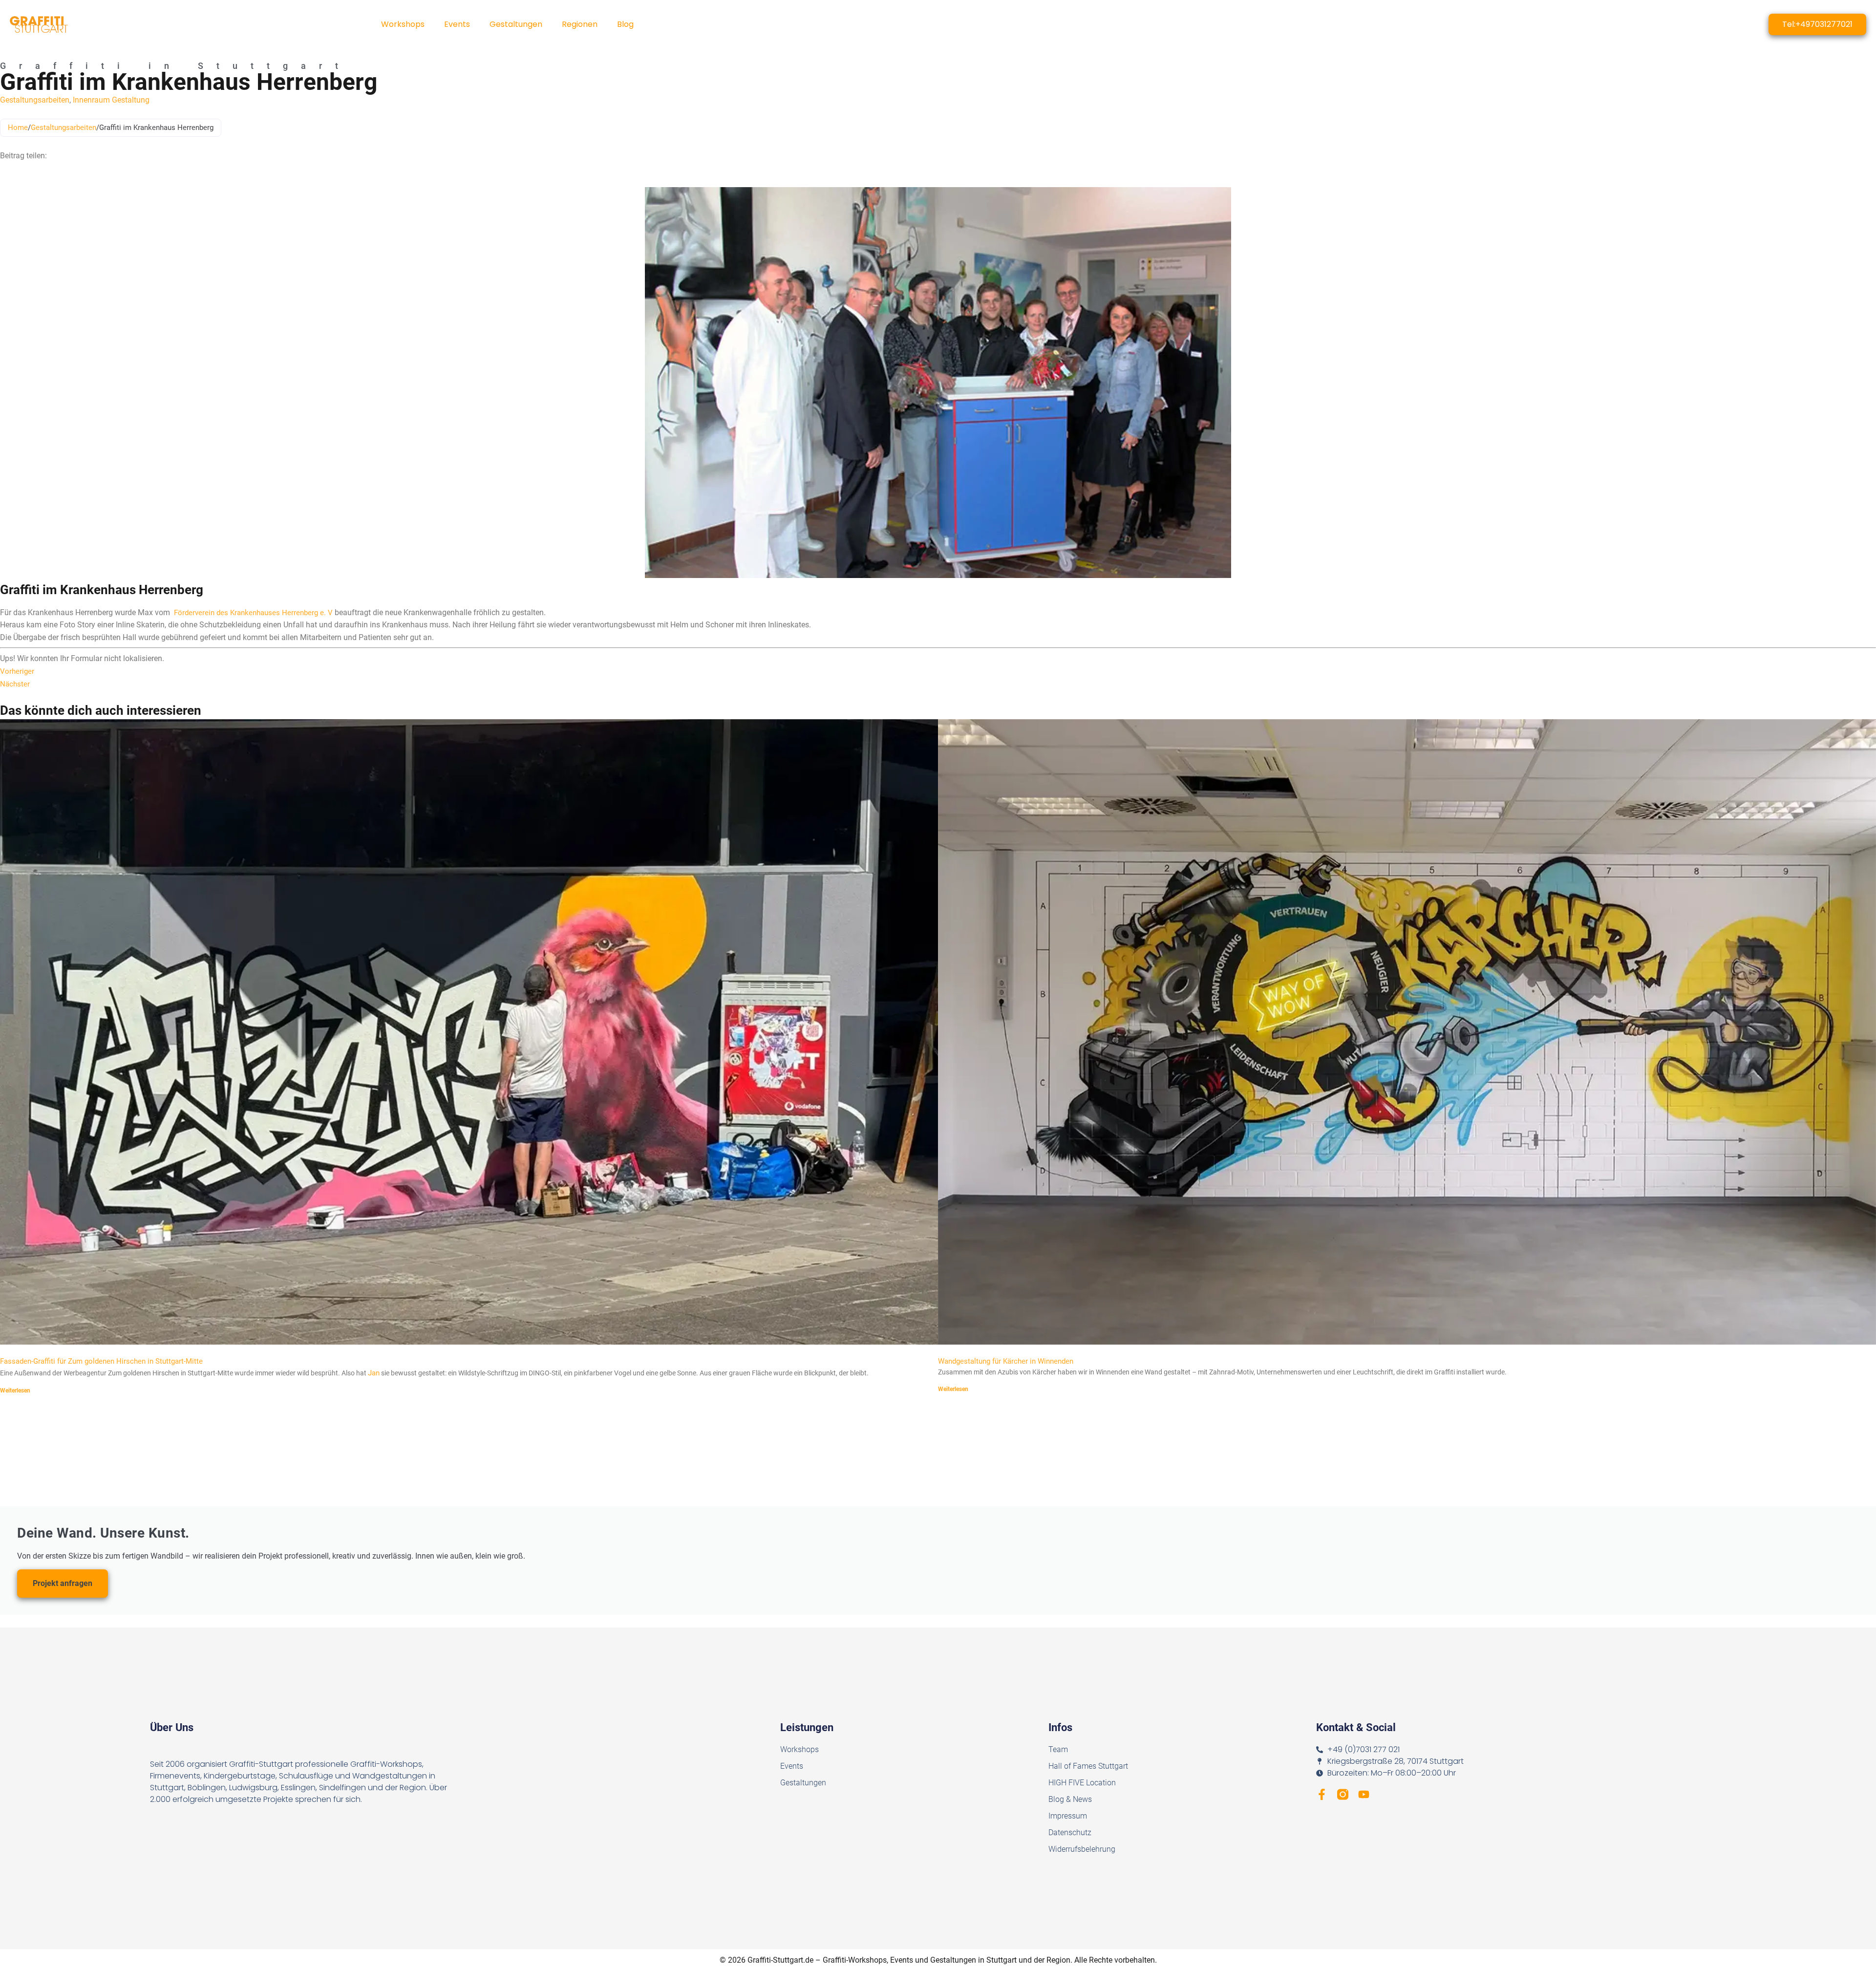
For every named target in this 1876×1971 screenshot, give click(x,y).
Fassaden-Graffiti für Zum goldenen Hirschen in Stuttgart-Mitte (101, 1361)
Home (18, 128)
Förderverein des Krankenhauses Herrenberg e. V (253, 613)
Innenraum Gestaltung (111, 100)
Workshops (403, 24)
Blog (625, 24)
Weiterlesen (15, 1391)
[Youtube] (1364, 1794)
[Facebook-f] (1322, 1794)
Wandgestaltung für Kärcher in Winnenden (1006, 1361)
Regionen (580, 24)
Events (457, 24)
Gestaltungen (516, 24)
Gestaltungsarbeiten (35, 100)
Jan (374, 1373)
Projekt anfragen (63, 1583)
